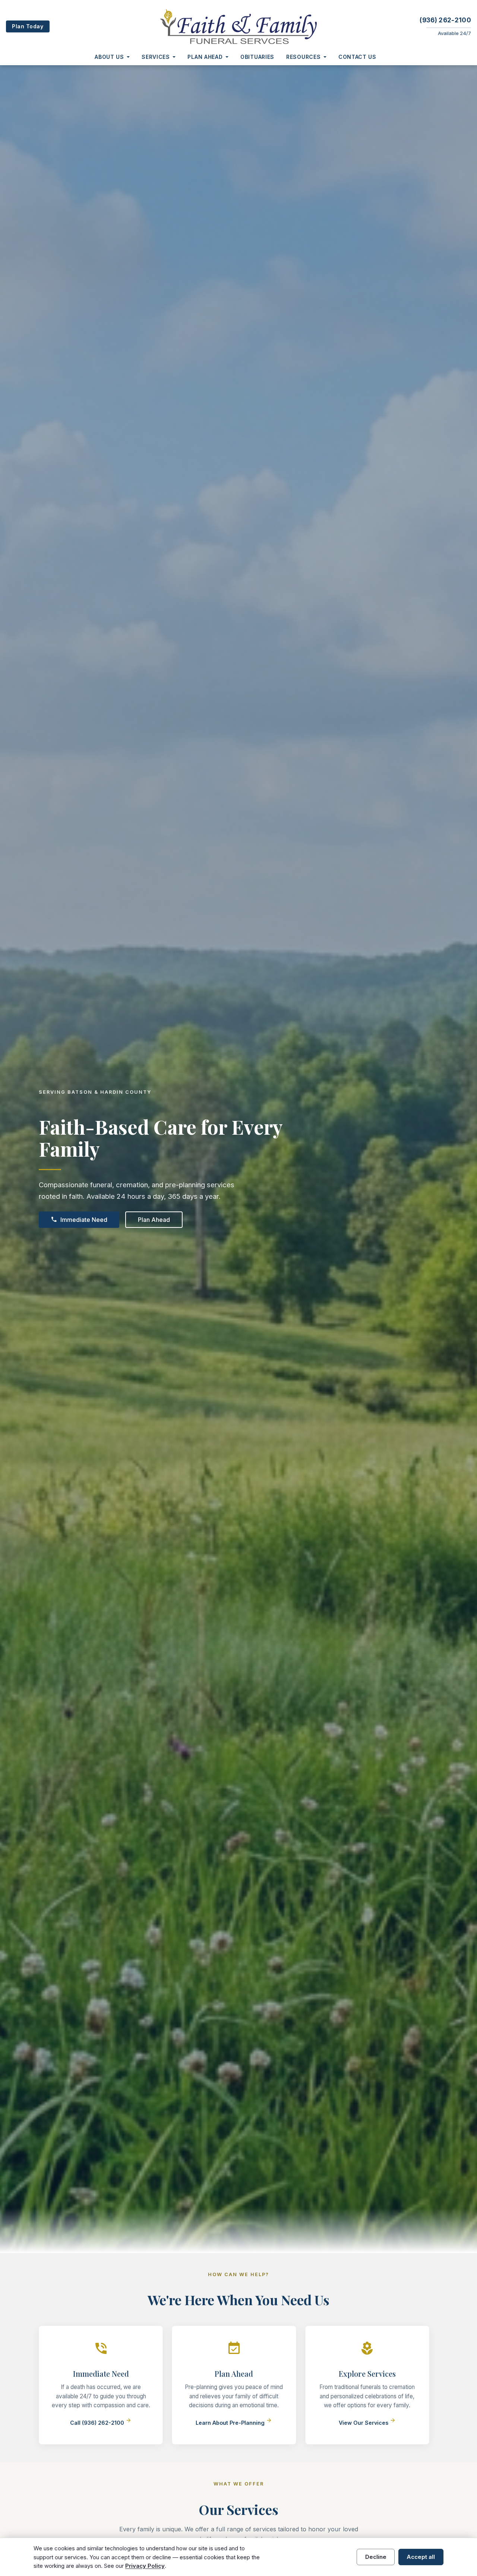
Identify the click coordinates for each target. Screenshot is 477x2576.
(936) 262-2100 (445, 20)
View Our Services (367, 2423)
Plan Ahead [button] (205, 57)
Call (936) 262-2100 (101, 2423)
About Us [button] (109, 57)
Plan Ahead (154, 1220)
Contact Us (357, 57)
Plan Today (28, 26)
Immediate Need (79, 1220)
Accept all (421, 2557)
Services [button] (156, 57)
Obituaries (257, 57)
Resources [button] (303, 57)
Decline (376, 2557)
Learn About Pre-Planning (234, 2423)
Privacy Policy (145, 2566)
